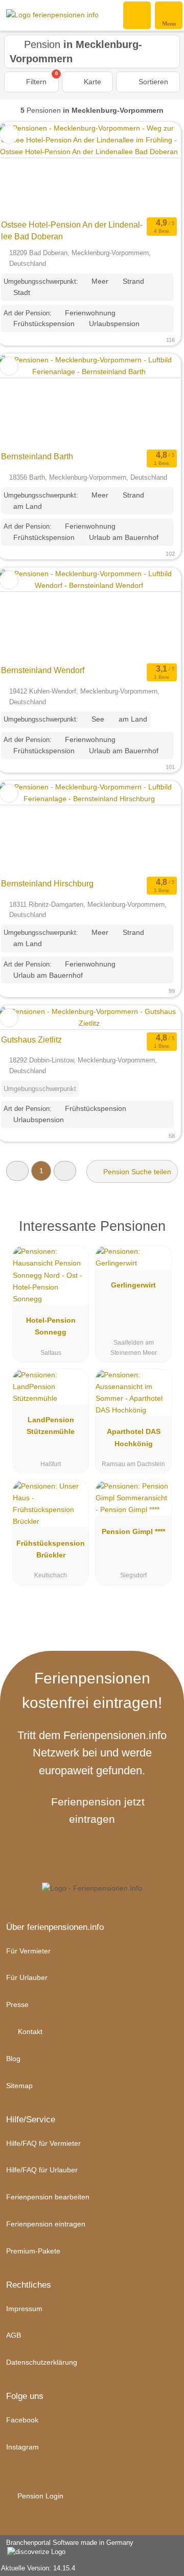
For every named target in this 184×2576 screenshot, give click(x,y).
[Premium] (163, 1229)
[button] (17, 1171)
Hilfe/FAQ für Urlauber (42, 2170)
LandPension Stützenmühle (51, 1426)
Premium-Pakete (33, 2251)
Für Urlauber (27, 1977)
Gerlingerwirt (133, 1285)
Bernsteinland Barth (37, 456)
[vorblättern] (155, 169)
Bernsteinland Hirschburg (47, 884)
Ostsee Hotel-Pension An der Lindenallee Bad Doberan (72, 231)
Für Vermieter (28, 1951)
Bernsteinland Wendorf (43, 670)
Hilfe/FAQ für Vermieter (43, 2143)
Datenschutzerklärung (42, 2362)
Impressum (24, 2309)
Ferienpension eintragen (46, 2224)
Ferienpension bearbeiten (48, 2197)
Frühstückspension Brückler (51, 1549)
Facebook (22, 2420)
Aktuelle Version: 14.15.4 (38, 2568)
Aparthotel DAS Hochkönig (134, 1437)
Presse (17, 2004)
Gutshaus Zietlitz (31, 1040)
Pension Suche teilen (136, 1172)
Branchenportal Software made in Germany (67, 2548)
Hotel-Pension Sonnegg (51, 1326)
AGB (14, 2335)
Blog (13, 2059)
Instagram (22, 2447)
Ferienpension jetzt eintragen (98, 1810)
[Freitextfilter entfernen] (137, 15)
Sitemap (19, 2086)
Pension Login (39, 2496)
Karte (91, 82)
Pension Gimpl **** (133, 1531)
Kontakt (29, 2032)
